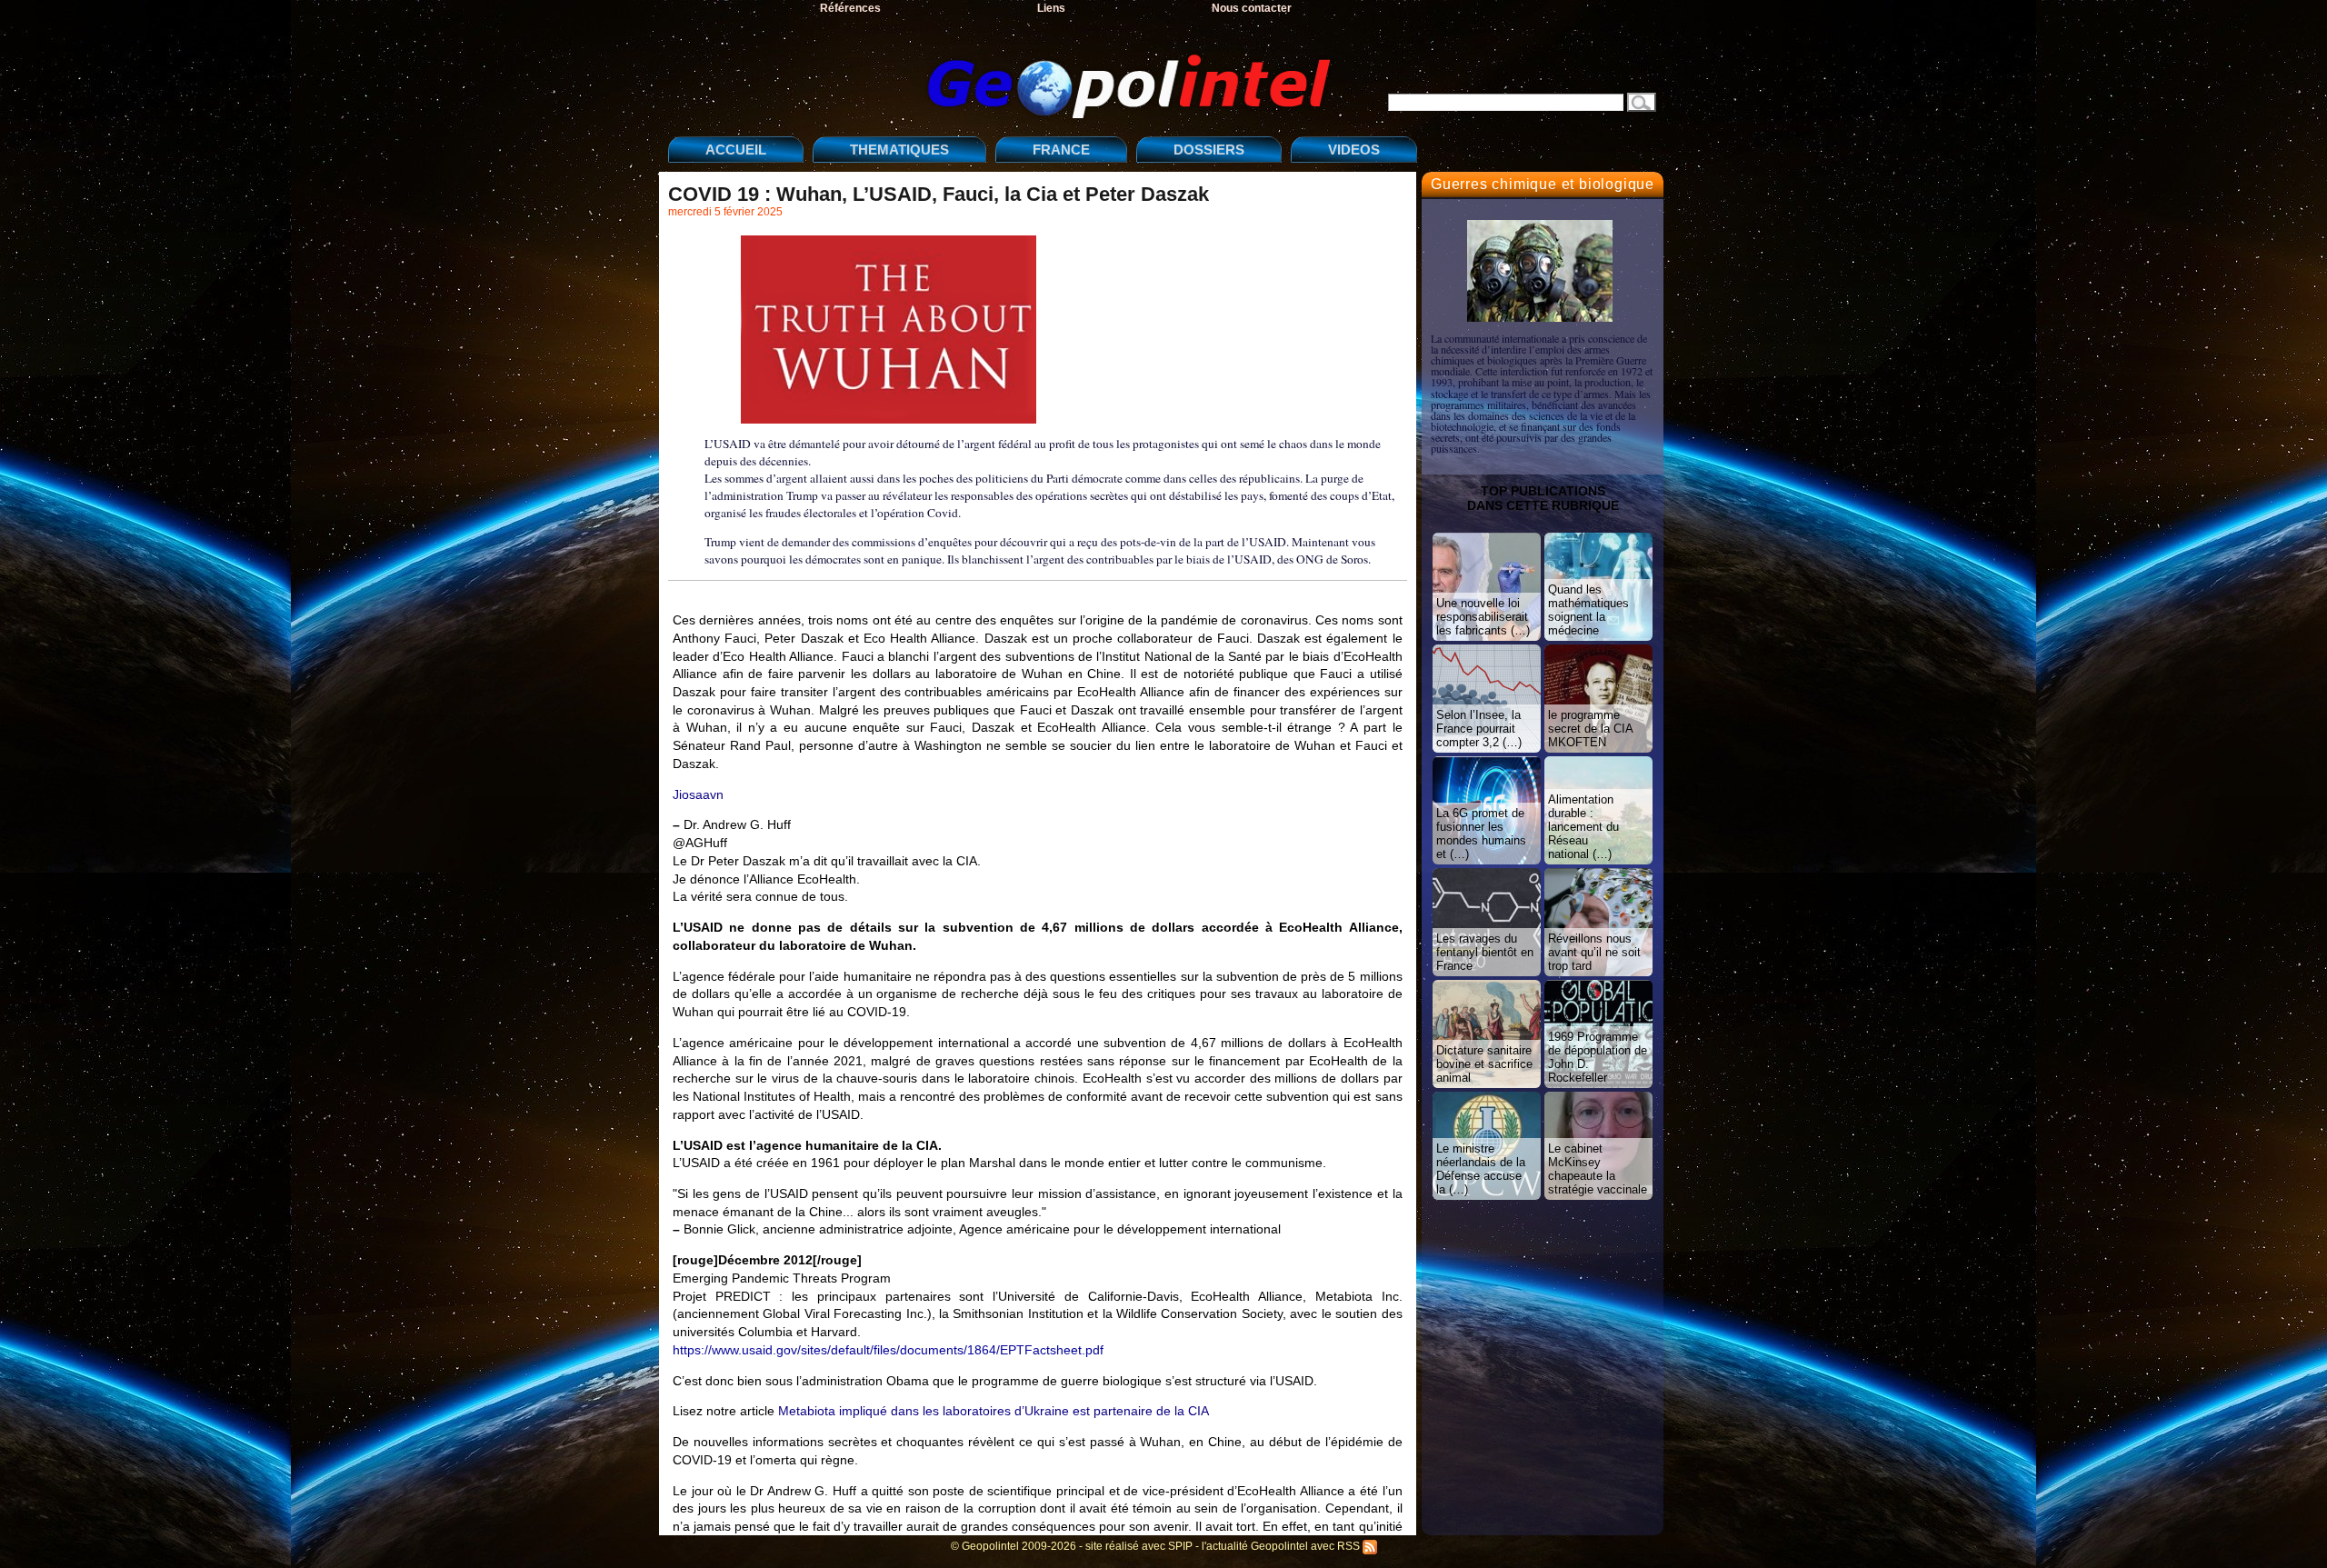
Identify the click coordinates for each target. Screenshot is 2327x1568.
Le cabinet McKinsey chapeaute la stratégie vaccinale (1598, 1169)
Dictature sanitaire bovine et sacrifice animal (1484, 1064)
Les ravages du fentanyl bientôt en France (1485, 952)
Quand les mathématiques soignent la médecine (1588, 610)
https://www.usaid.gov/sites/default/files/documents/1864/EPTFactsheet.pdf (888, 1350)
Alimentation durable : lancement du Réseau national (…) (1583, 827)
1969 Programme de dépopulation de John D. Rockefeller (1598, 1057)
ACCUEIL (736, 150)
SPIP (1180, 1546)
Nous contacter (1252, 8)
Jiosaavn (698, 794)
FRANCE (1061, 150)
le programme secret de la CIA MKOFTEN (1591, 729)
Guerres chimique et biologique (1543, 184)
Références (850, 8)
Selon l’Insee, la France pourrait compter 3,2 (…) (1479, 729)
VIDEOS (1354, 150)
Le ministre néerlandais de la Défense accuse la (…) (1481, 1169)
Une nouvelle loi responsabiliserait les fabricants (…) (1483, 617)
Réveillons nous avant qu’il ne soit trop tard (1594, 952)
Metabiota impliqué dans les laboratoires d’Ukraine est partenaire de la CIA (994, 1411)
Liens (1051, 8)
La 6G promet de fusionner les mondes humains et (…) (1481, 834)
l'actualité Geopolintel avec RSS (1282, 1546)
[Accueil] (1004, 71)
